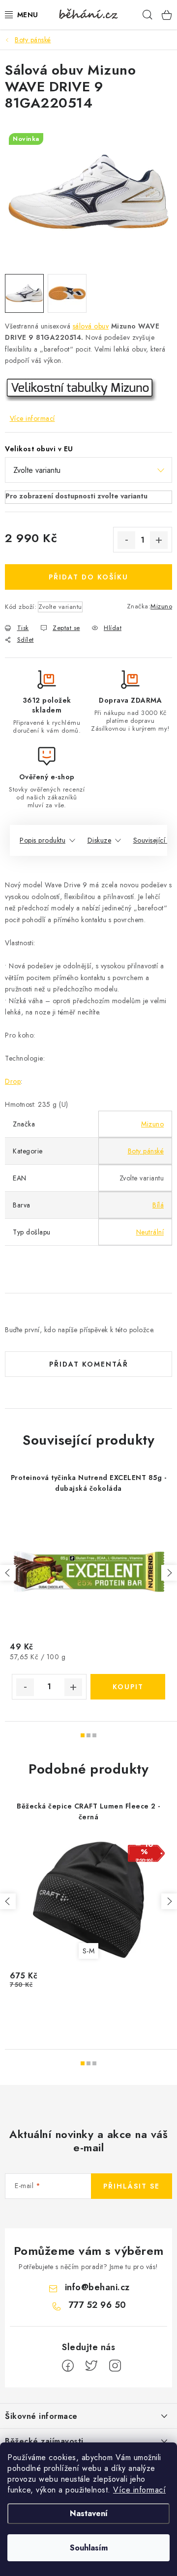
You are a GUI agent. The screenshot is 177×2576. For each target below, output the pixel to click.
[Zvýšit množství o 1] (159, 540)
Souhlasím (89, 2548)
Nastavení (89, 2513)
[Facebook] (68, 2366)
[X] (91, 2366)
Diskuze (100, 840)
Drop (13, 1081)
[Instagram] (115, 2366)
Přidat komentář (89, 1364)
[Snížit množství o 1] (126, 540)
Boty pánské (146, 1151)
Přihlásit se (132, 2186)
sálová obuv (91, 326)
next (169, 1573)
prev (8, 1573)
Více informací (139, 2490)
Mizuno (161, 606)
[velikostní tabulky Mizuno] (81, 389)
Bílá (158, 1205)
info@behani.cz (97, 2287)
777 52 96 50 (97, 2305)
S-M (89, 1951)
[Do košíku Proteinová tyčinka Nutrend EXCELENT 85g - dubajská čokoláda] (128, 1687)
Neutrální (150, 1232)
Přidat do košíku (88, 577)
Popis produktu (43, 840)
